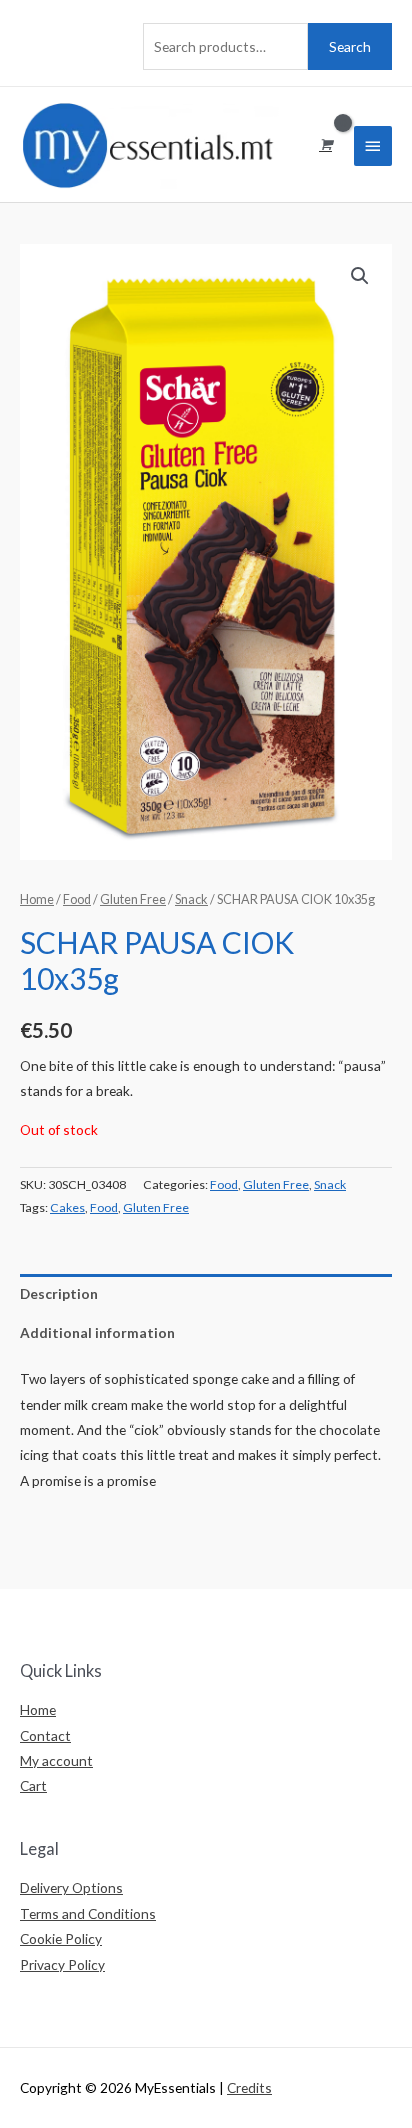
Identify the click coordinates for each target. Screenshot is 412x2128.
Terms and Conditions (88, 1913)
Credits (249, 2087)
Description (59, 1293)
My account (56, 1760)
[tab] (206, 1293)
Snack (191, 899)
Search (350, 46)
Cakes (67, 1207)
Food (77, 899)
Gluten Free (133, 899)
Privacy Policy (62, 1964)
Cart (33, 1785)
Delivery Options (71, 1887)
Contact (45, 1735)
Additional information (97, 1332)
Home (37, 899)
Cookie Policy (61, 1938)
